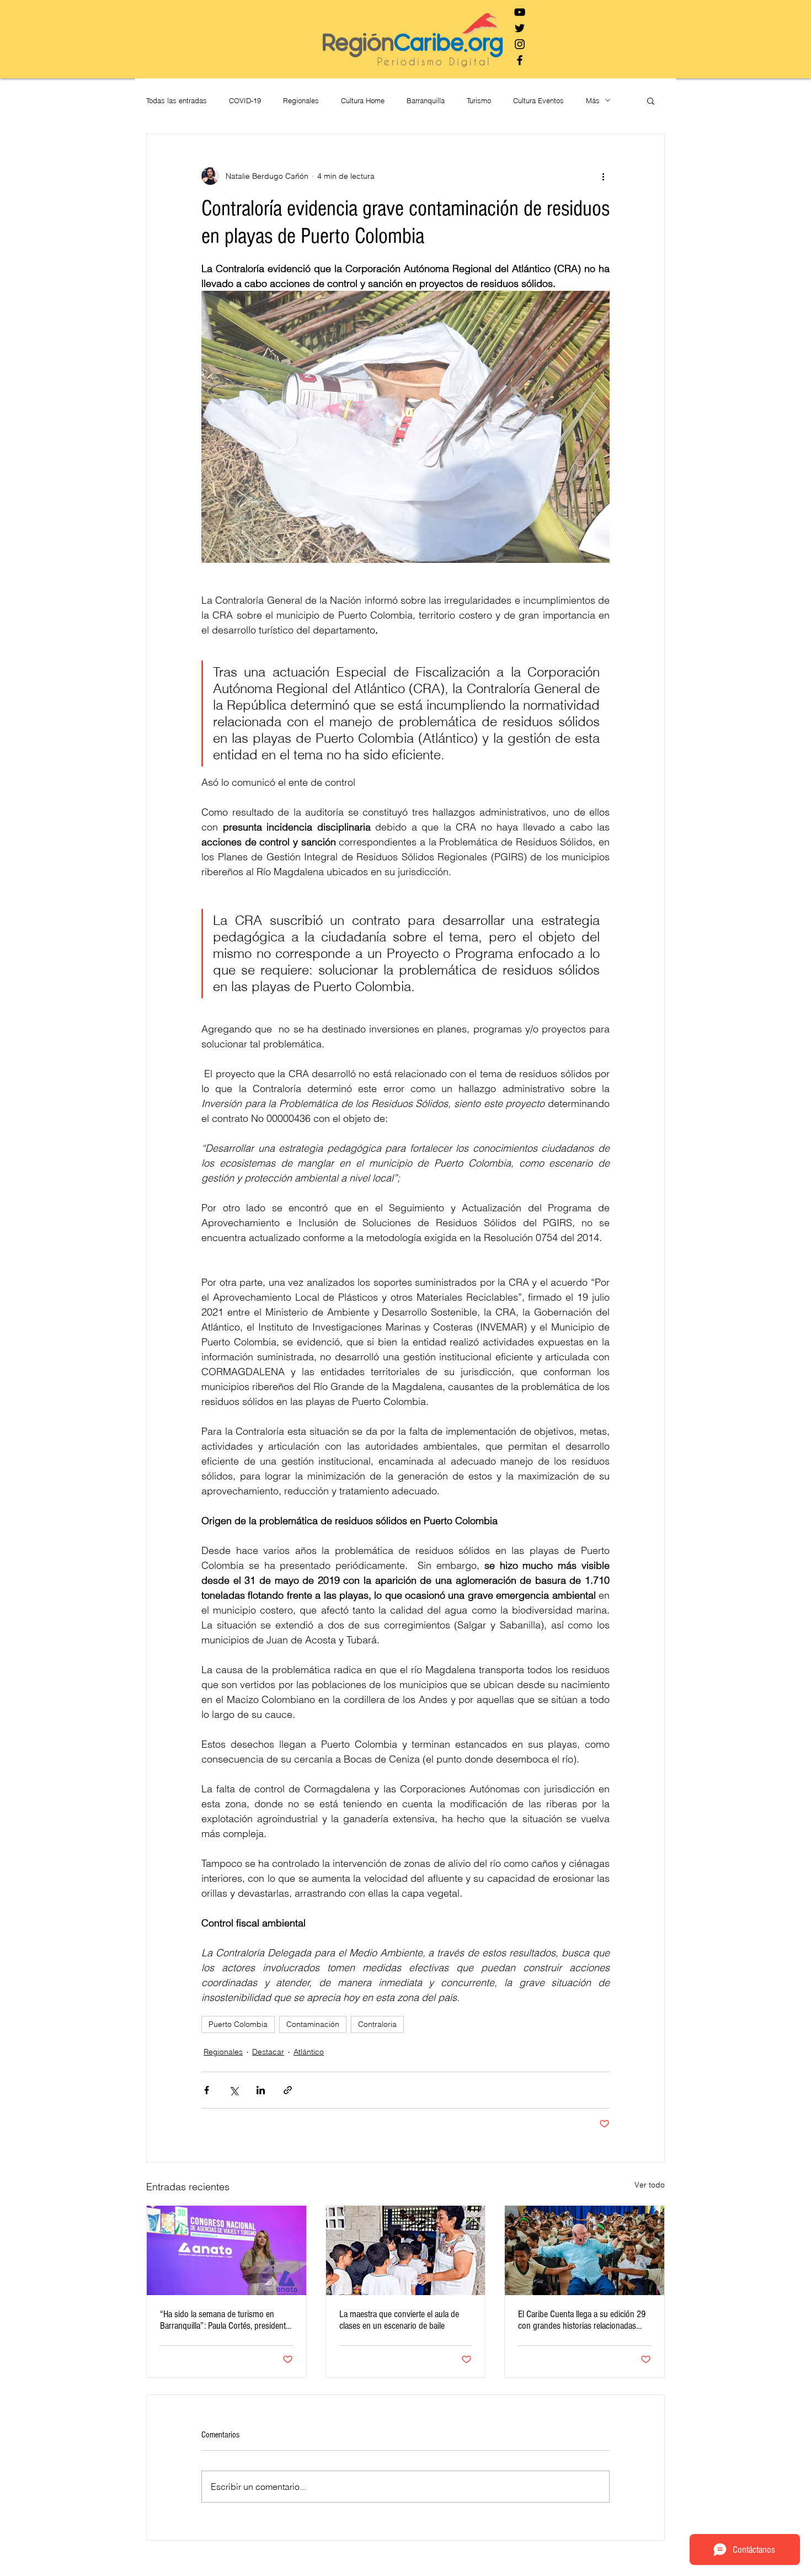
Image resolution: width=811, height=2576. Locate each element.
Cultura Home (363, 100)
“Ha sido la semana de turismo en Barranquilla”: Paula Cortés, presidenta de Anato (225, 2320)
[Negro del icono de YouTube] (520, 12)
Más (593, 100)
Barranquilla (426, 100)
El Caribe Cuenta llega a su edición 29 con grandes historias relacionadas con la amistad (582, 2320)
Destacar (268, 2052)
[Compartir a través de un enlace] (288, 2090)
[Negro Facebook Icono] (520, 60)
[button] (651, 100)
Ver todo (650, 2185)
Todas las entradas (177, 100)
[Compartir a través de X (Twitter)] (234, 2090)
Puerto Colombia (238, 2024)
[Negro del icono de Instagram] (520, 44)
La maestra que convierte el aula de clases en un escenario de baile (399, 2320)
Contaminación (313, 2024)
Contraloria (377, 2024)
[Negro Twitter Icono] (520, 28)
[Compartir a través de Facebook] (207, 2090)
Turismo (479, 100)
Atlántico (309, 2052)
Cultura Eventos (538, 100)
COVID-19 (245, 100)
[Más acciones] (603, 176)
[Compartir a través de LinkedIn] (261, 2090)
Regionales (301, 100)
